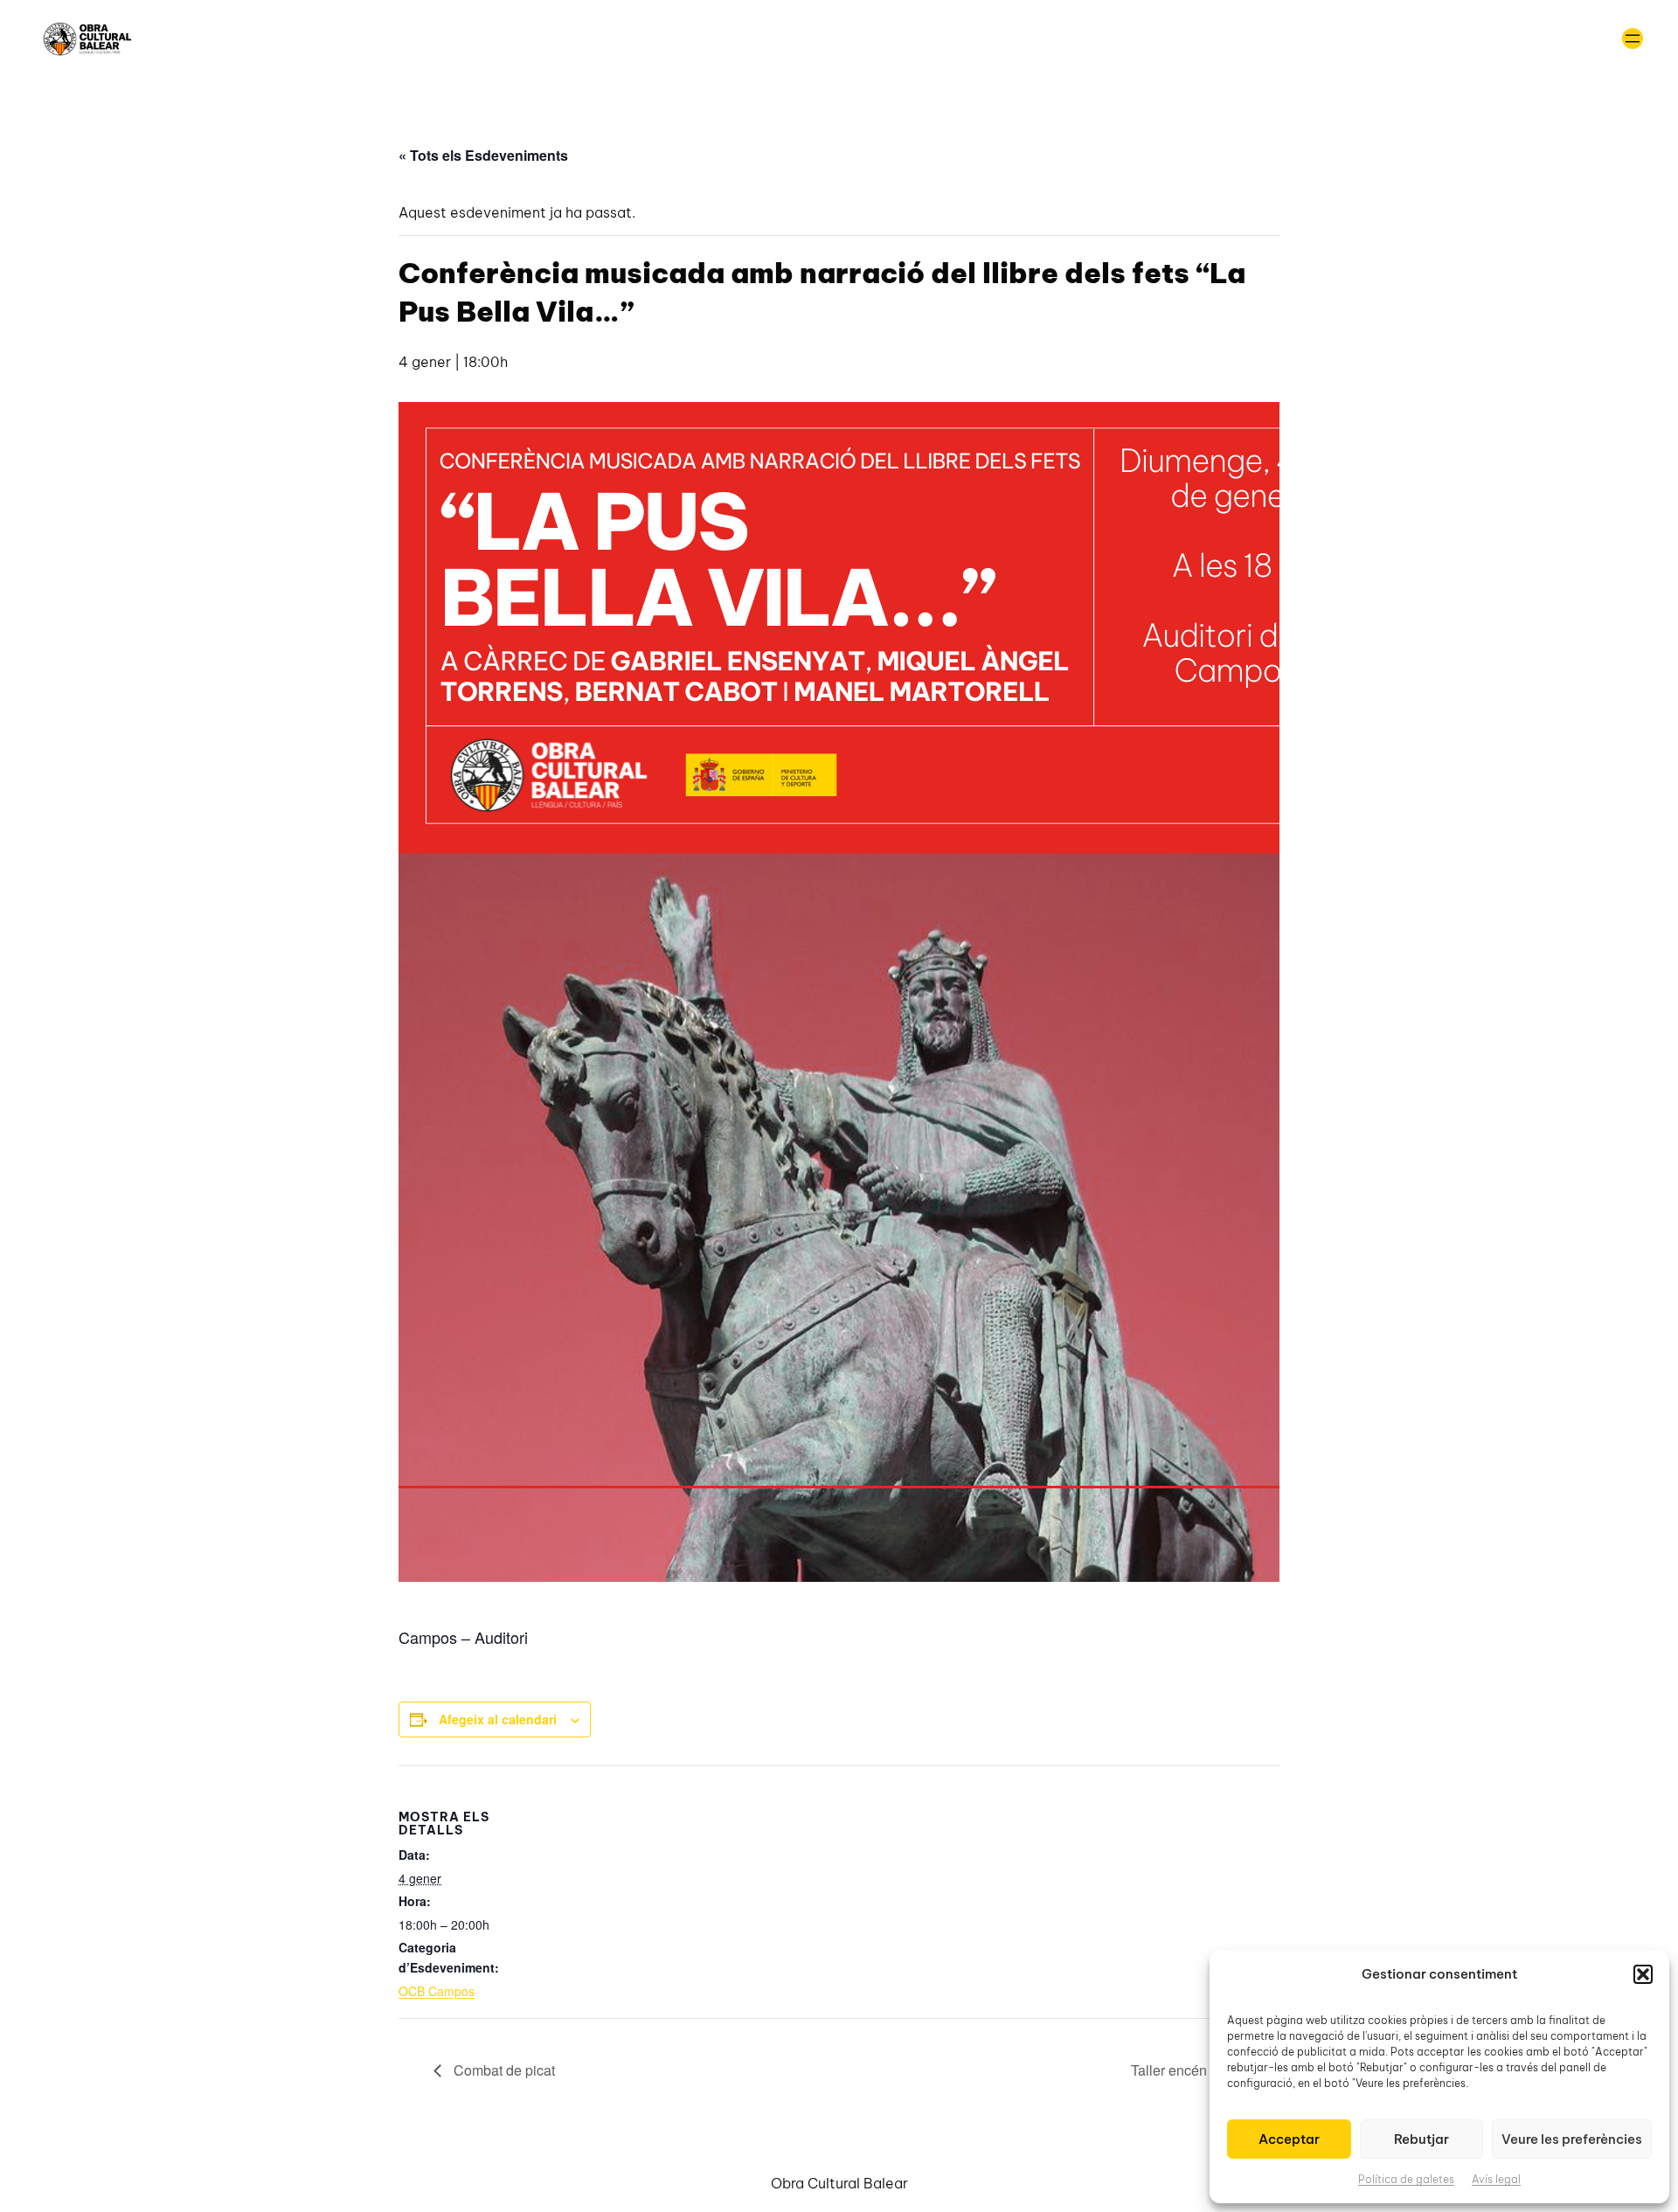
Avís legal (1496, 2179)
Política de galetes (1406, 2179)
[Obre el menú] (1633, 38)
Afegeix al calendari (498, 1719)
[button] (1643, 1974)
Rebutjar (1421, 2139)
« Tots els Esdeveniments (483, 155)
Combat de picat (503, 2070)
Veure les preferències (1572, 2139)
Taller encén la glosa (1197, 2070)
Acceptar (1289, 2139)
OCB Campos (437, 1991)
